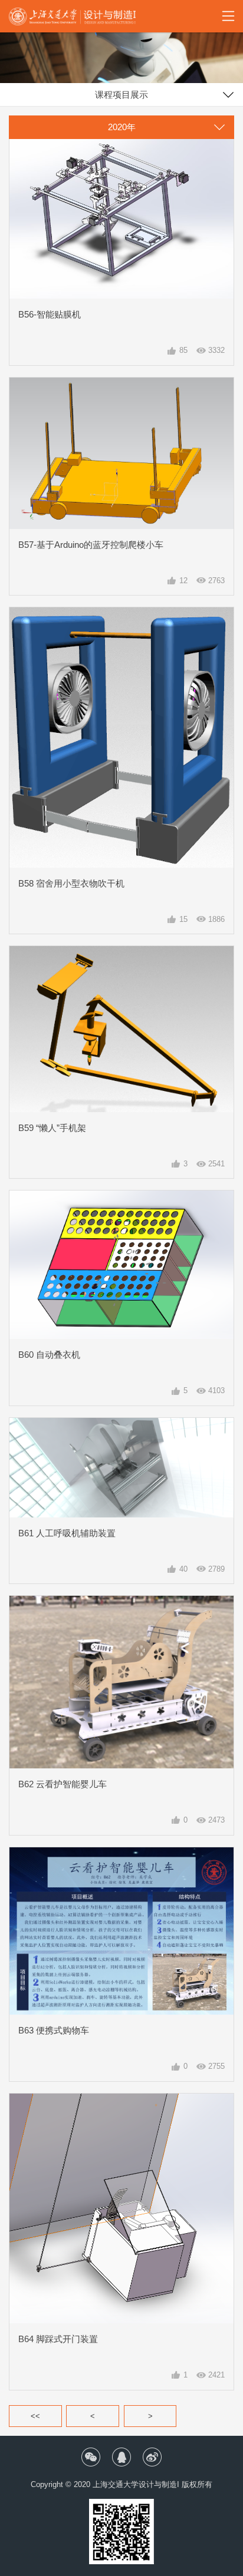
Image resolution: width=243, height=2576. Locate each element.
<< (35, 2416)
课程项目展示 (121, 95)
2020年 (122, 127)
